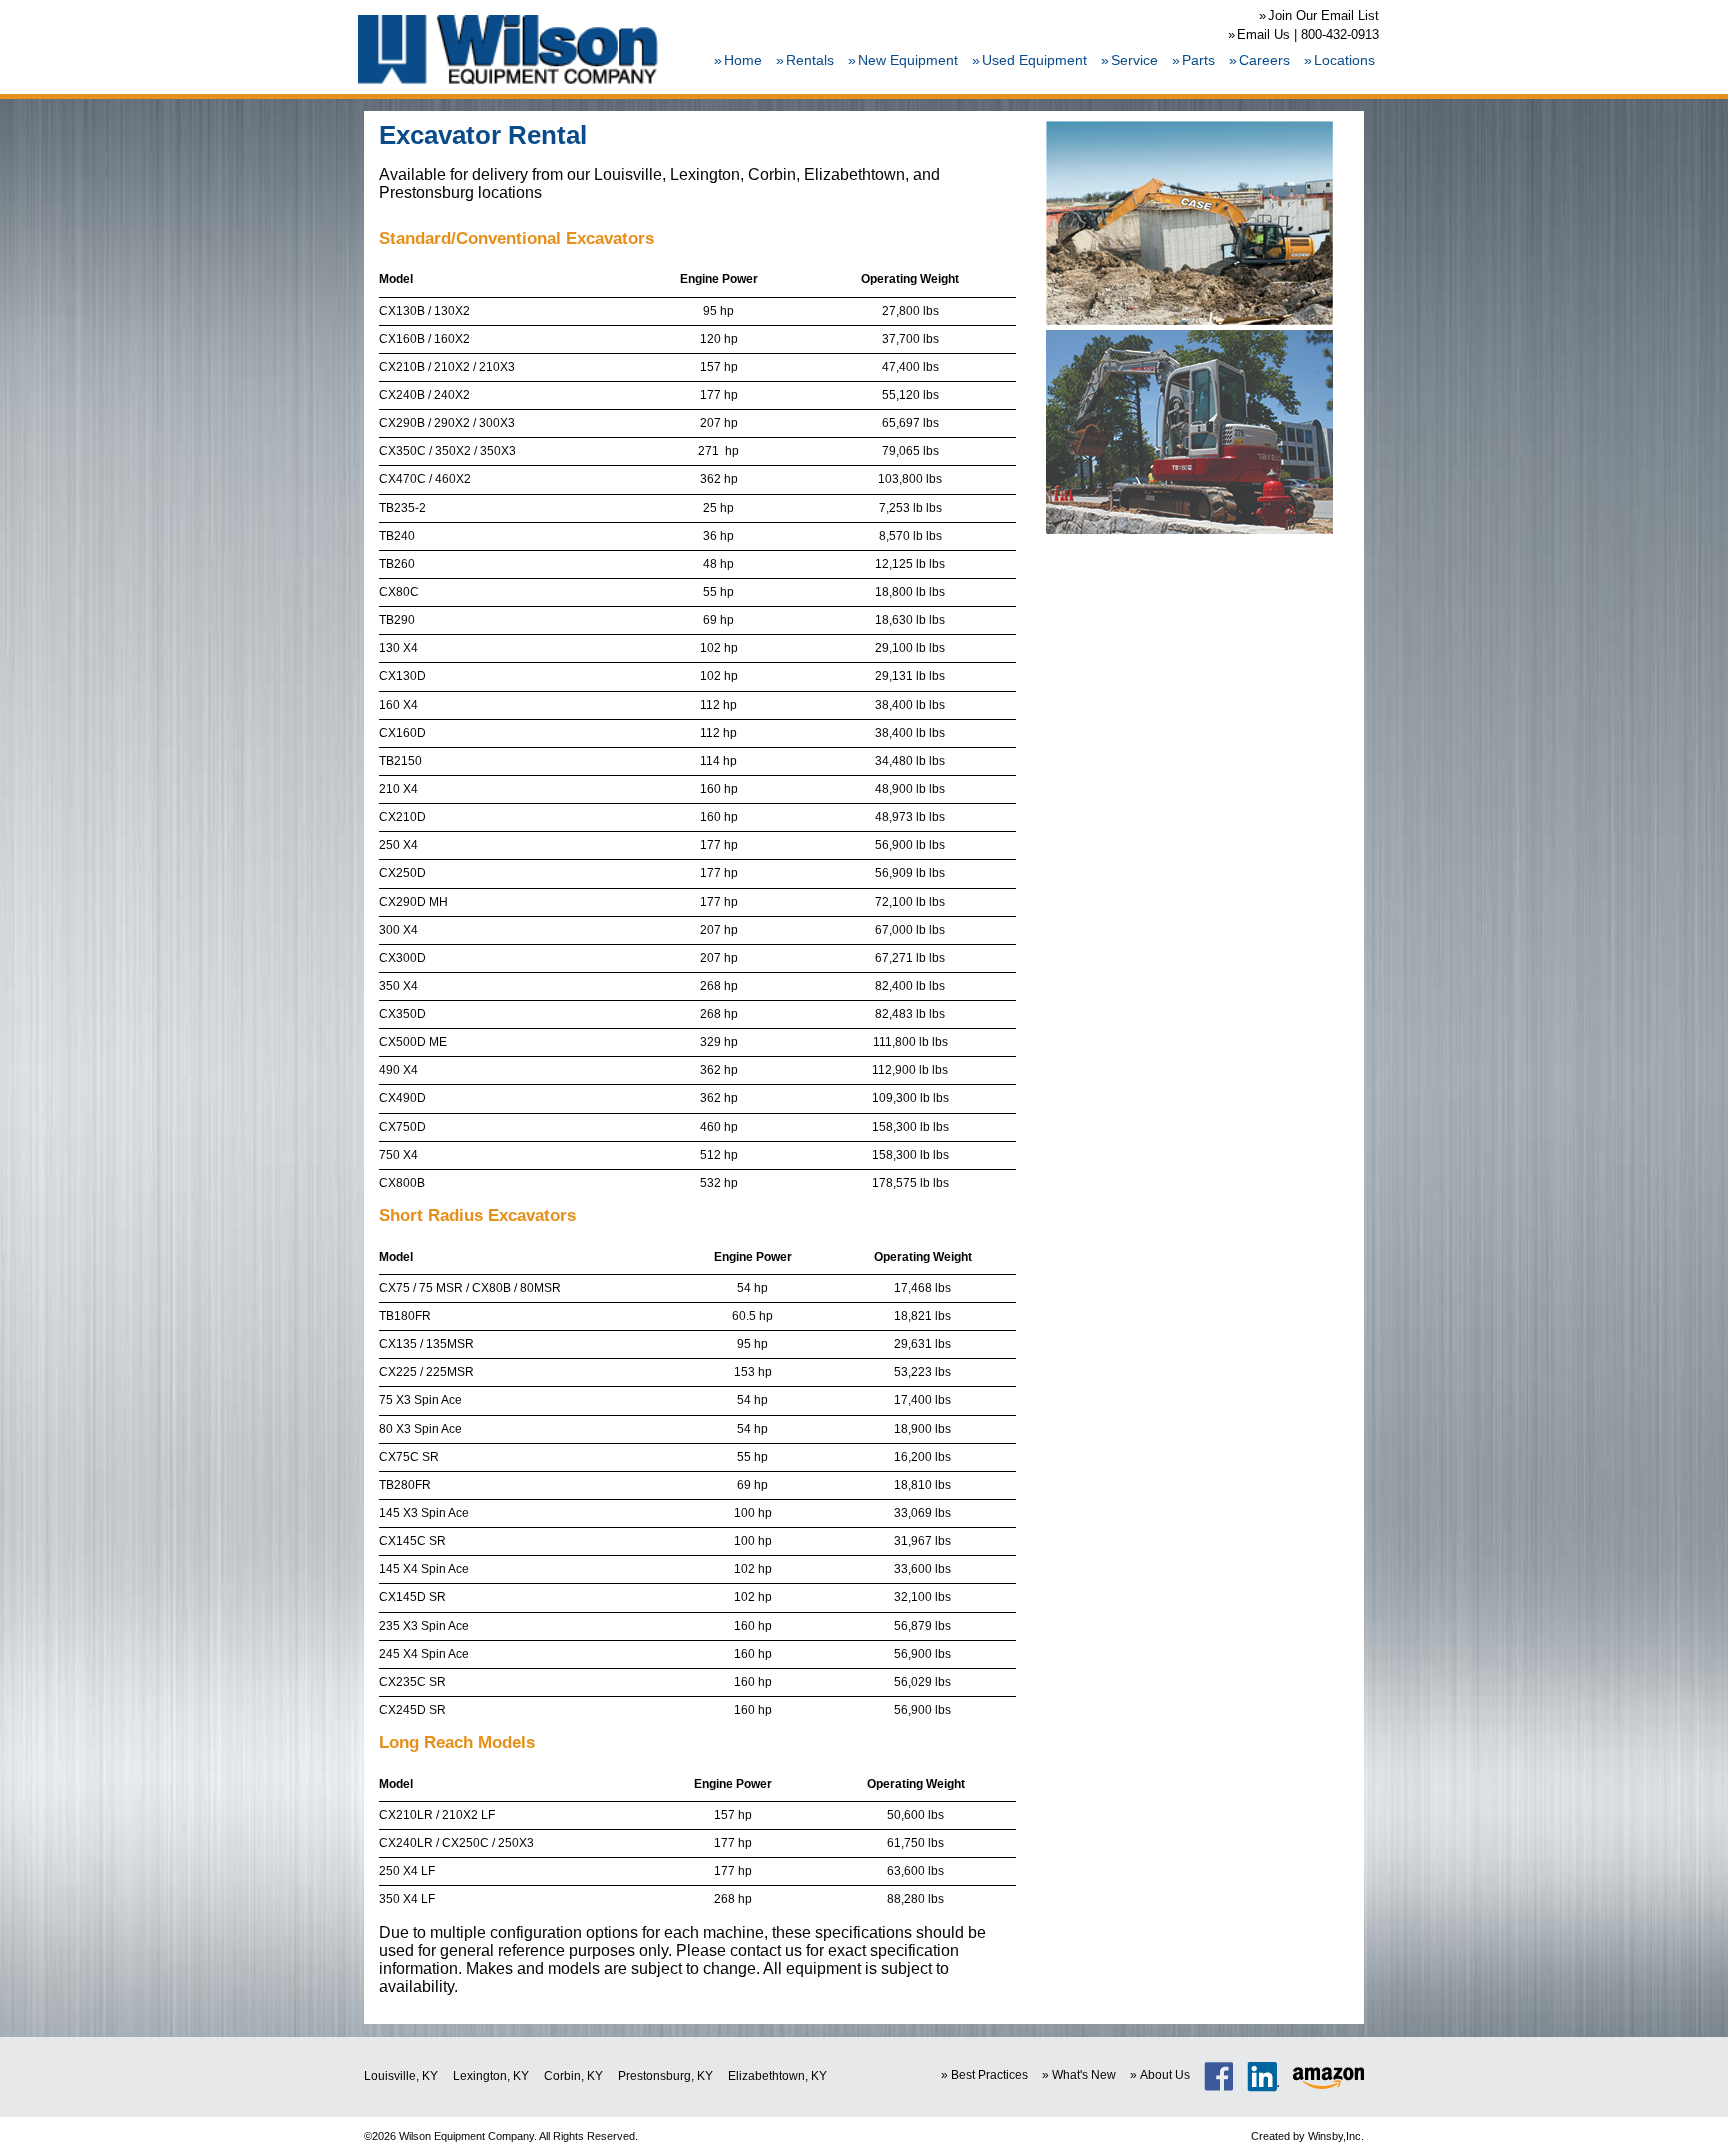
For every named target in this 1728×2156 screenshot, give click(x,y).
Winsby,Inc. (1336, 2136)
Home (743, 60)
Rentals (810, 60)
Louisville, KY (401, 2076)
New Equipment (908, 60)
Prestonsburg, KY (665, 2076)
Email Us (1263, 34)
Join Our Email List (1323, 15)
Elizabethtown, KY (777, 2076)
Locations (1344, 60)
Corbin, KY (573, 2076)
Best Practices (989, 2075)
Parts (1198, 60)
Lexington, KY (491, 2076)
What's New (1084, 2075)
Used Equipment (1034, 60)
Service (1134, 60)
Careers (1264, 60)
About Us (1165, 2075)
